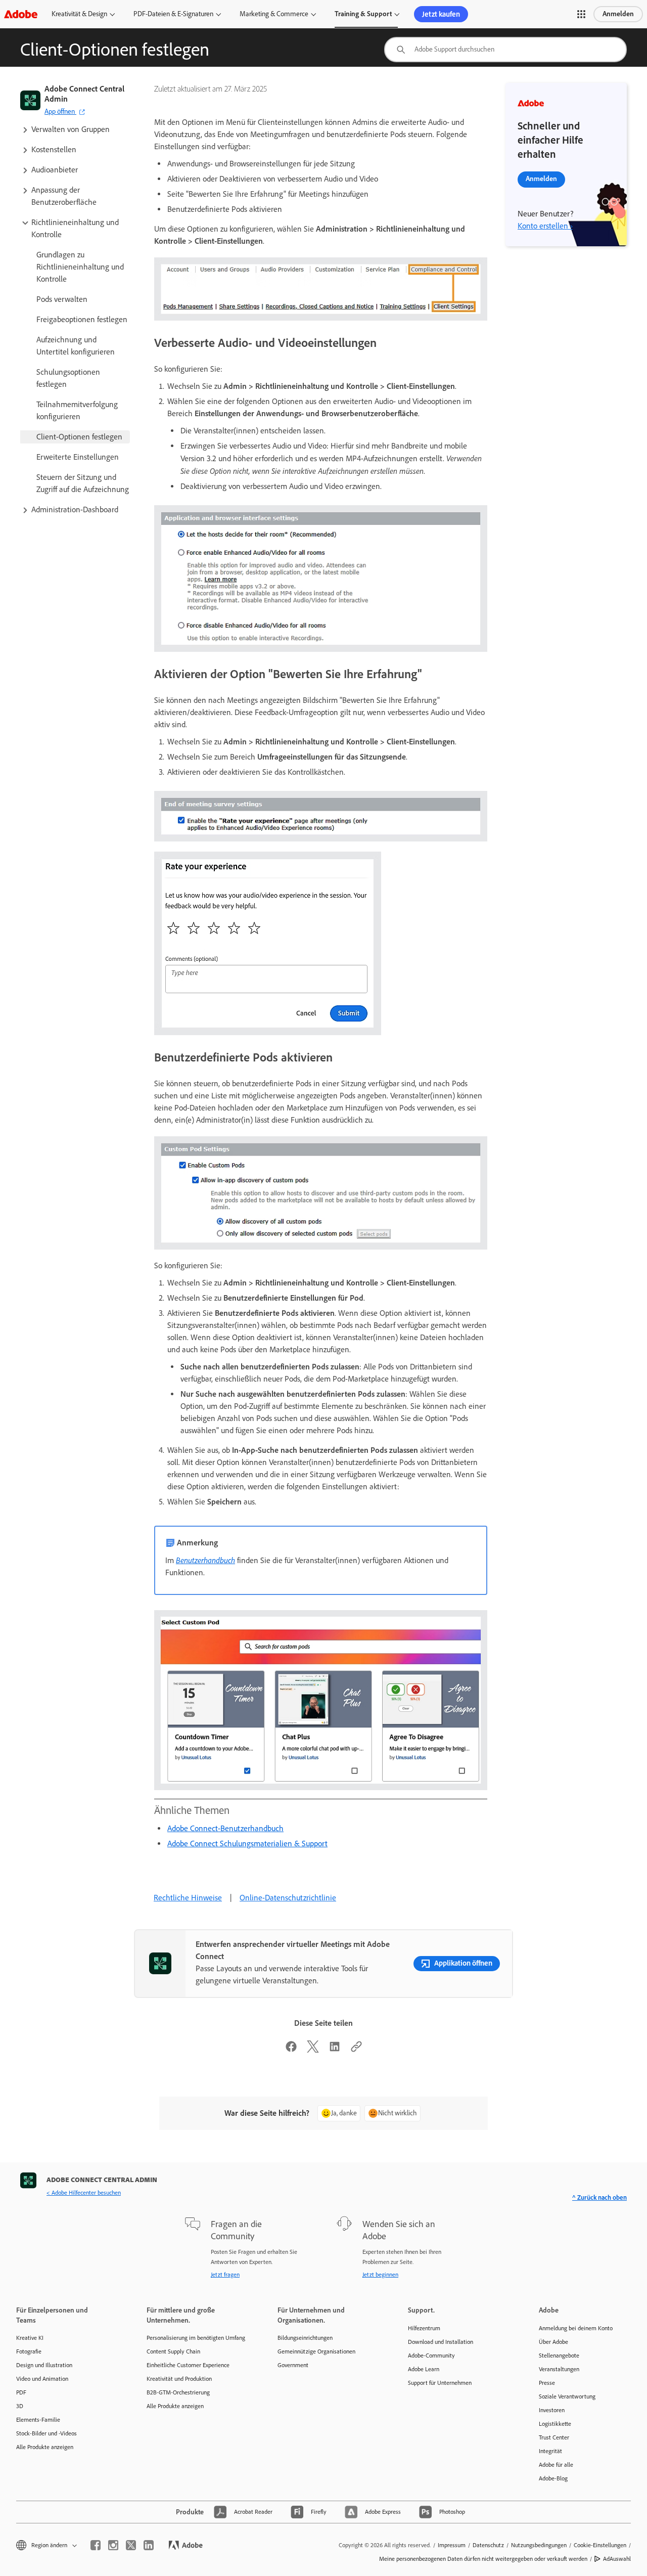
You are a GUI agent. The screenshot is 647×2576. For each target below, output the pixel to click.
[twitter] (131, 2545)
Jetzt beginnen (380, 2275)
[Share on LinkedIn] (335, 2050)
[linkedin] (149, 2545)
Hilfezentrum (424, 2328)
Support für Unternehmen (440, 2383)
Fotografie (29, 2351)
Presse (547, 2383)
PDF (21, 2392)
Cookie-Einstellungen (600, 2545)
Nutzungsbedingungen (539, 2545)
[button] (581, 14)
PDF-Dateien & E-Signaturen (173, 14)
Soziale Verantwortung (567, 2396)
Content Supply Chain (173, 2351)
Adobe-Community (431, 2356)
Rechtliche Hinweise (188, 1898)
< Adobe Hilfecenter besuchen (84, 2193)
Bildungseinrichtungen (305, 2338)
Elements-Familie (38, 2420)
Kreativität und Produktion (179, 2379)
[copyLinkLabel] (356, 2050)
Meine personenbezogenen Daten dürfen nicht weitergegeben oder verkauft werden (483, 2559)
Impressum (452, 2545)
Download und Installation (441, 2342)
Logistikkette (555, 2424)
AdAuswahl (617, 2559)
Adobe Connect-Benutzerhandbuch (225, 1828)
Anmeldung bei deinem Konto (576, 2328)
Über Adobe (553, 2342)
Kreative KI (30, 2338)
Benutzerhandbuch (205, 1560)
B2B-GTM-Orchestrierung (178, 2392)
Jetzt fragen (225, 2275)
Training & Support (363, 14)
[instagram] (113, 2545)
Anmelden (618, 14)
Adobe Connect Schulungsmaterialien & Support (247, 1844)
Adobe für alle (556, 2465)
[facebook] (96, 2545)
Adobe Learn (424, 2369)
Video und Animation (42, 2379)
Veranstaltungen (559, 2369)
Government (293, 2365)
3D (20, 2406)
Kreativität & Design (79, 14)
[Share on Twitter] (313, 2050)
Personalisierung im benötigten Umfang (196, 2338)
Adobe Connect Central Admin (84, 94)
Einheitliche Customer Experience (188, 2365)
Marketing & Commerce (274, 14)
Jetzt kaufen (441, 14)
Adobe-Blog (553, 2478)
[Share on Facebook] (291, 2050)
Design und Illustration (44, 2365)
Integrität (550, 2451)
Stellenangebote (559, 2356)
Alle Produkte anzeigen (45, 2447)
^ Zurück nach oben (599, 2197)
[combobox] (505, 50)
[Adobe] (21, 14)
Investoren (552, 2410)
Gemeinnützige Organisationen (316, 2351)
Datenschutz (488, 2545)
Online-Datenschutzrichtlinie (288, 1898)
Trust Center (554, 2437)
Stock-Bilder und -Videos (47, 2433)
